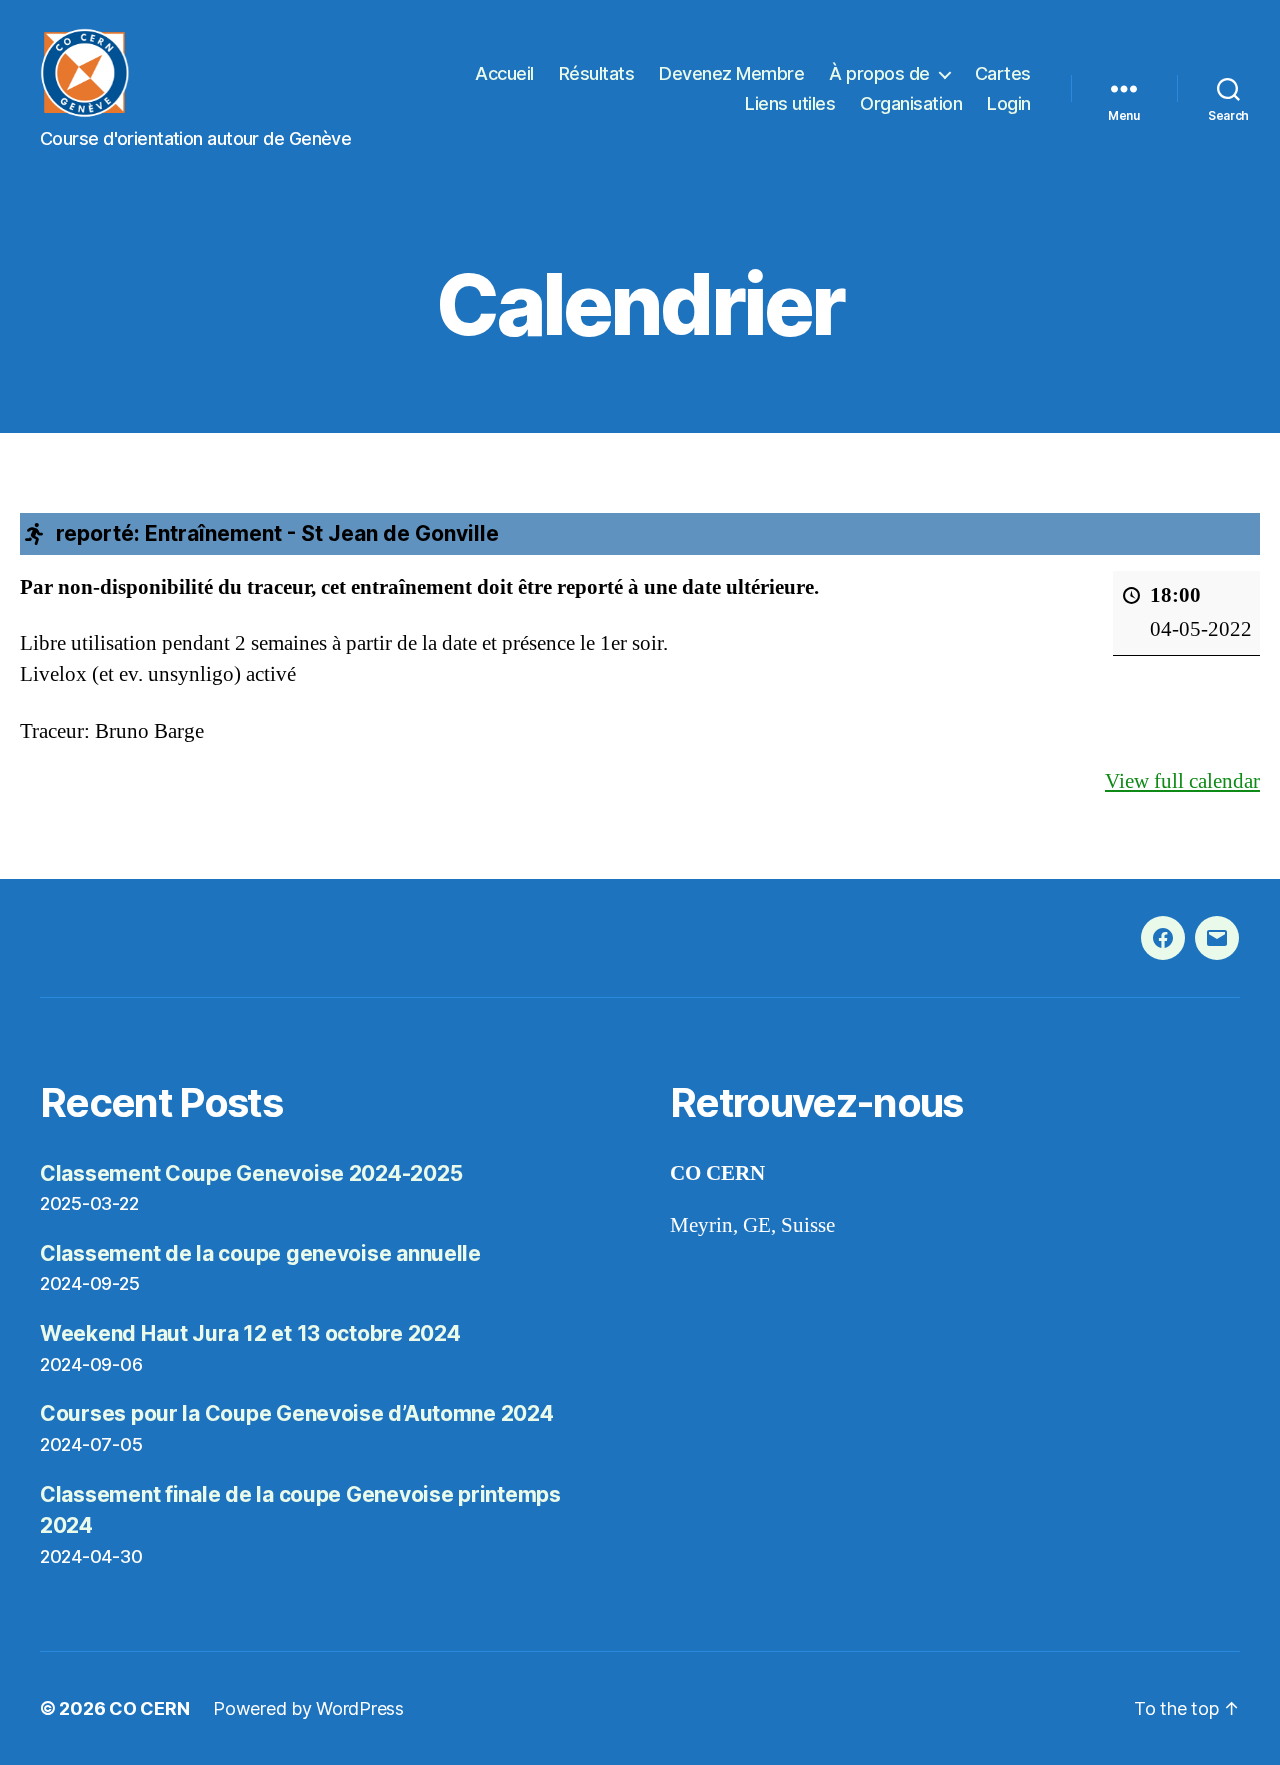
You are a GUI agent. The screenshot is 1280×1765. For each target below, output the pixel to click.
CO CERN (149, 1708)
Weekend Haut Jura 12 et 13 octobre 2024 (250, 1333)
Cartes (1003, 73)
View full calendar (1182, 781)
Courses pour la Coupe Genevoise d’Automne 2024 (297, 1413)
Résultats (597, 73)
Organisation (911, 103)
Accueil (504, 73)
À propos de (879, 73)
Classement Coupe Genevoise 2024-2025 (251, 1173)
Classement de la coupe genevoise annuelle (260, 1253)
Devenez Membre (731, 73)
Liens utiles (790, 103)
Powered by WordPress (308, 1708)
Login (1009, 103)
